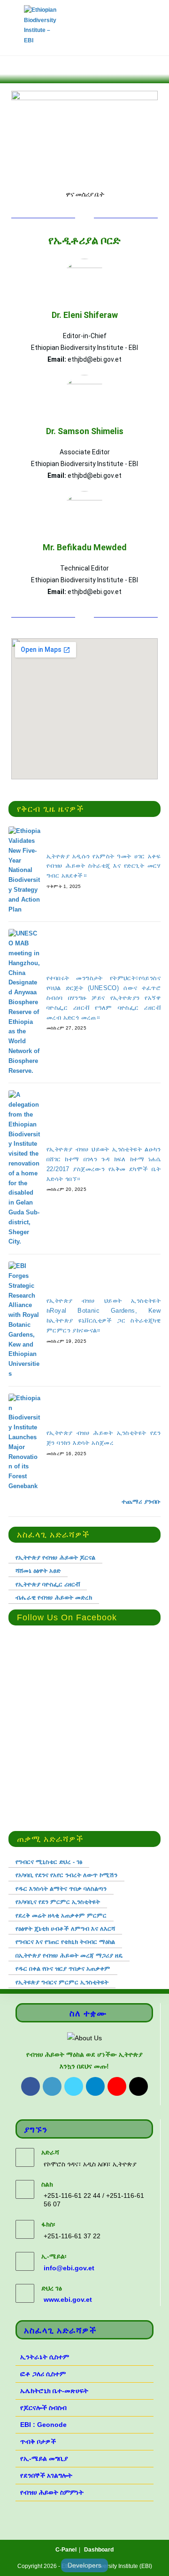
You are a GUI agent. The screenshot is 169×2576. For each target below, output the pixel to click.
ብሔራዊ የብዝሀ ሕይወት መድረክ (54, 1597)
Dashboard (99, 2550)
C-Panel (66, 2550)
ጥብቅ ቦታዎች (38, 2441)
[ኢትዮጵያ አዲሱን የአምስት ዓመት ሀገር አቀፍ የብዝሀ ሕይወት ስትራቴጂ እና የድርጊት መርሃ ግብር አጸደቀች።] (24, 870)
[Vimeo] (117, 2086)
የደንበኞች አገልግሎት (46, 2475)
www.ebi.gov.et (68, 2299)
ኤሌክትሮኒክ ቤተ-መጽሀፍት (54, 2391)
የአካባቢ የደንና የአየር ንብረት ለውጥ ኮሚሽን (66, 1875)
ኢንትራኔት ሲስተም (45, 2357)
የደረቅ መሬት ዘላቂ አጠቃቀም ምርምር (61, 1915)
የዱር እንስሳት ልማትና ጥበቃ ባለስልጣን (61, 1889)
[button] (13, 67)
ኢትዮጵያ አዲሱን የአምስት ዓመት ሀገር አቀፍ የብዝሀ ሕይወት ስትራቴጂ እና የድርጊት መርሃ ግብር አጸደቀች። (104, 866)
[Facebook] (31, 2086)
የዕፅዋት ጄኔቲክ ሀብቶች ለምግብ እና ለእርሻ (65, 1929)
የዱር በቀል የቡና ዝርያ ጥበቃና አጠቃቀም (63, 1969)
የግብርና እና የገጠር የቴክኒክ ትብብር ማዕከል (65, 1942)
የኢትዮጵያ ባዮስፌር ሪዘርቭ (48, 1584)
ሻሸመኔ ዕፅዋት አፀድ (38, 1571)
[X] (74, 2086)
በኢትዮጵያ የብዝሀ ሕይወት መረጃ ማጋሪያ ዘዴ (69, 1955)
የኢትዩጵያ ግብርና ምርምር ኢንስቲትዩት (62, 1982)
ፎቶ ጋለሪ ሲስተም (43, 2374)
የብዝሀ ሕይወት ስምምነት (52, 2492)
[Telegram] (95, 2086)
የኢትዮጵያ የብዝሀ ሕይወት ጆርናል (55, 1557)
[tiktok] (138, 2086)
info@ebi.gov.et (69, 2268)
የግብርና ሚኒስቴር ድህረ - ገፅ (49, 1862)
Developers (84, 2565)
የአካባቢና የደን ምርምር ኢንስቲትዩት (58, 1902)
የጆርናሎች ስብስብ (43, 2408)
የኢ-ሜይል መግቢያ (44, 2458)
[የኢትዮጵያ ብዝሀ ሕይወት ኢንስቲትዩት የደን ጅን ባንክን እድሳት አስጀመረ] (24, 1443)
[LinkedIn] (52, 2086)
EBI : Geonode (43, 2425)
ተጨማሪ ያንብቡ (141, 1502)
